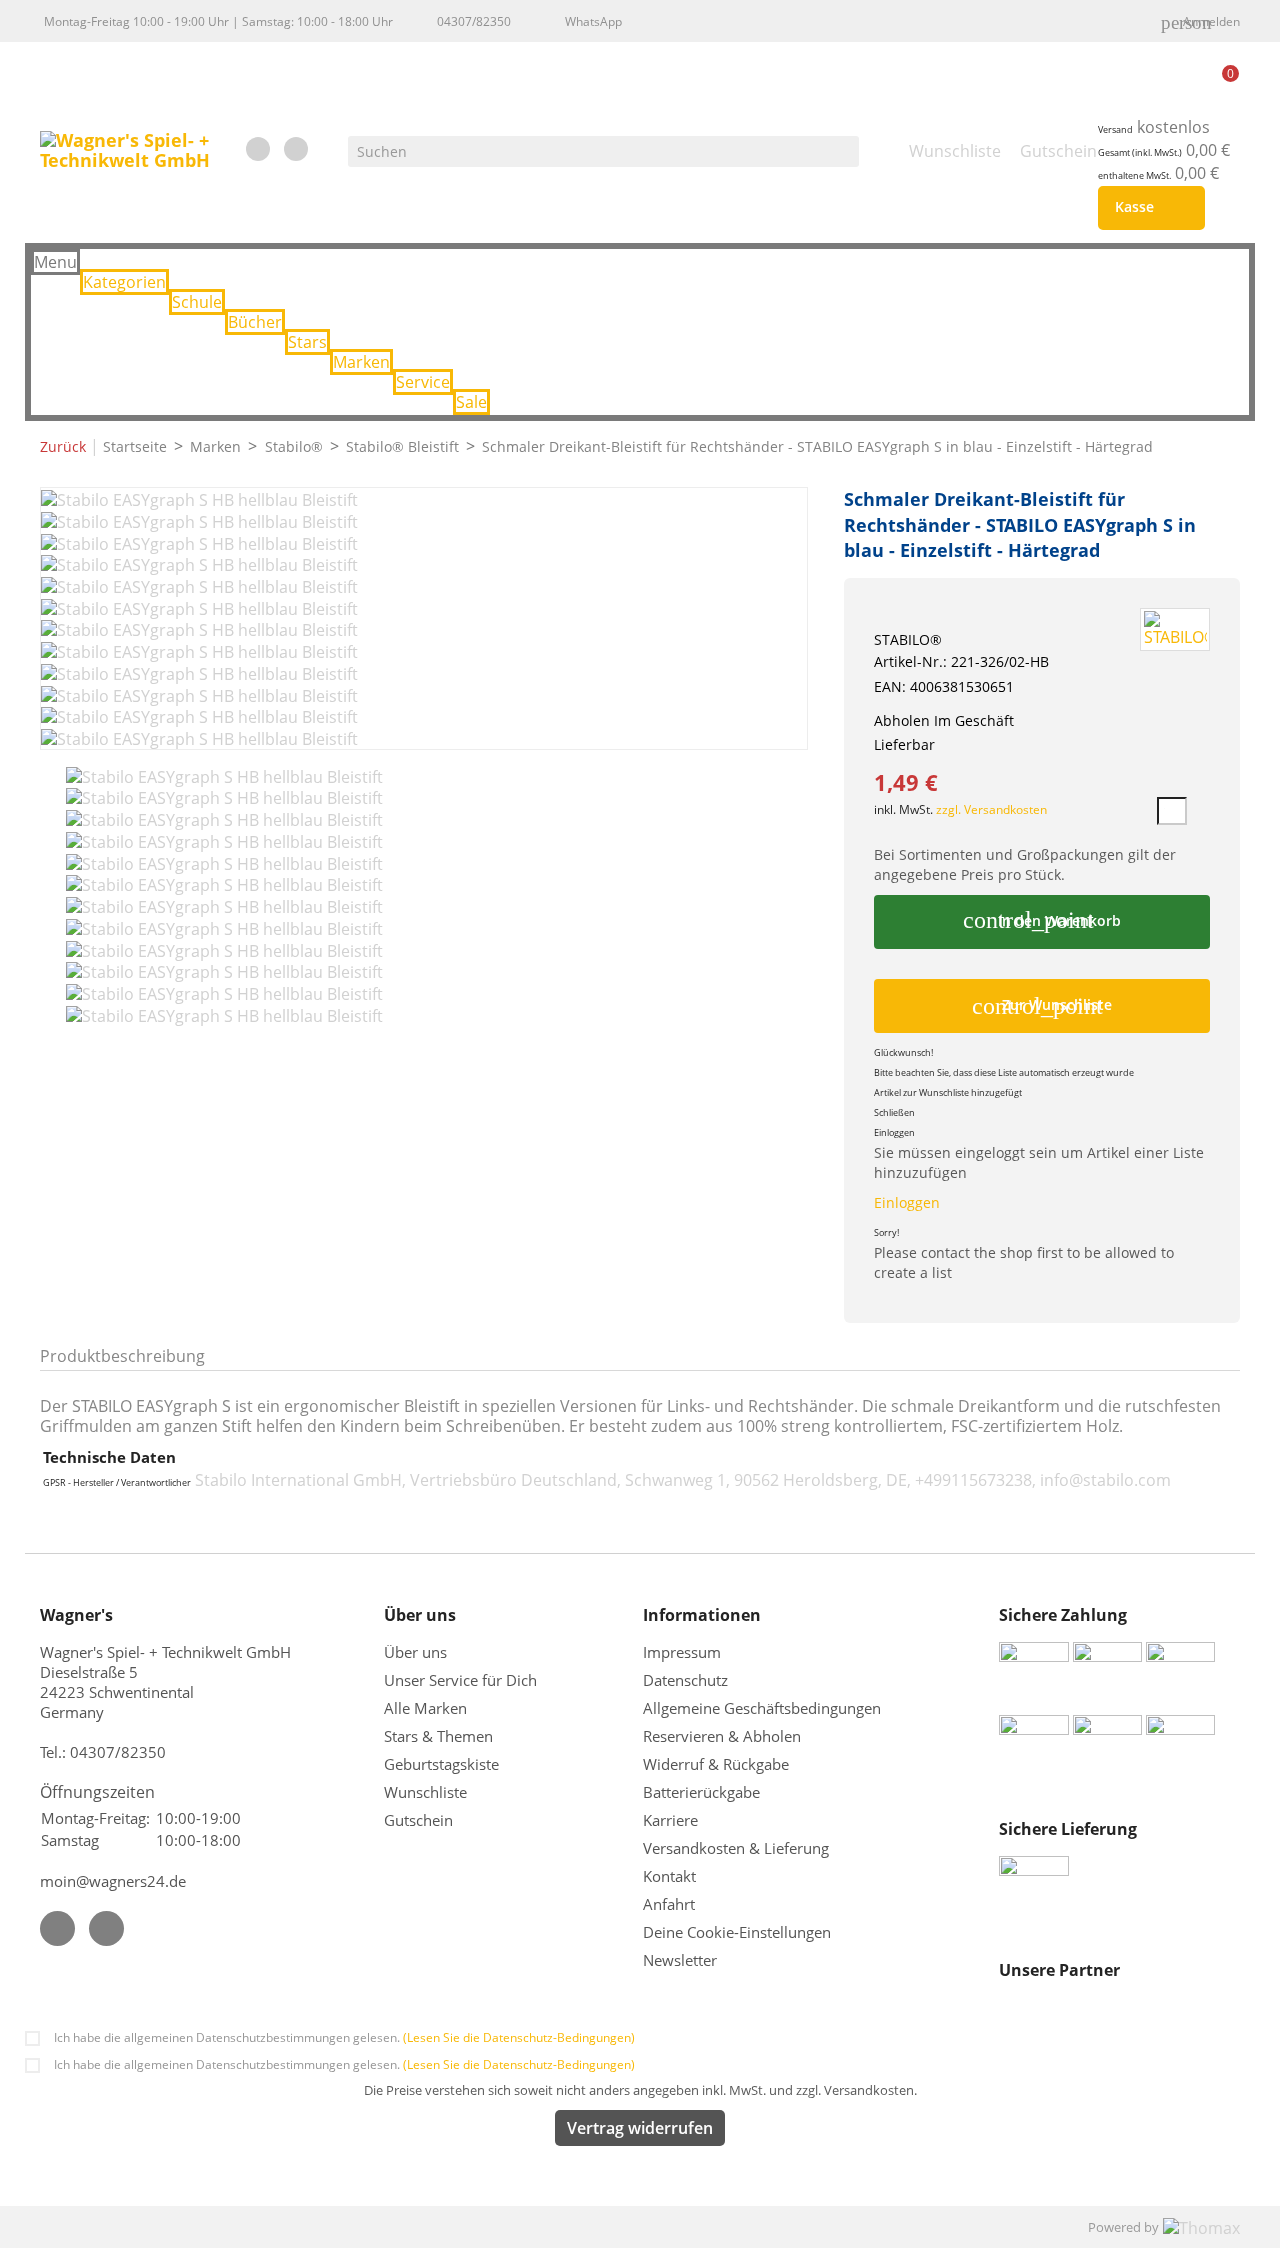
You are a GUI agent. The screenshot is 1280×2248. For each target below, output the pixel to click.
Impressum (682, 1652)
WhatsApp (593, 21)
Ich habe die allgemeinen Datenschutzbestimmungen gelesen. (344, 2037)
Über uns (417, 1652)
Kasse (1147, 208)
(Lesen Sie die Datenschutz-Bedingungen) (519, 2037)
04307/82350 (474, 21)
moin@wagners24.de (113, 1881)
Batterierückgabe (701, 1792)
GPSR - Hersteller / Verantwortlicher (117, 1483)
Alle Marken (425, 1708)
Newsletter (680, 1960)
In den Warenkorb (1041, 920)
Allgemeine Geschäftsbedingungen (762, 1708)
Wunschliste (425, 1792)
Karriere (670, 1820)
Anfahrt (669, 1904)
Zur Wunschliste (1042, 1006)
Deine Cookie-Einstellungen (737, 1932)
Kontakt (669, 1876)
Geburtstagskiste (441, 1764)
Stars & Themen (438, 1736)
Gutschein (418, 1820)
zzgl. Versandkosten (991, 809)
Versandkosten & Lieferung (736, 1848)
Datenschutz (685, 1680)
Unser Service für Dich (460, 1680)
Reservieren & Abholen (722, 1736)
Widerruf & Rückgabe (716, 1764)
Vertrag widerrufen (640, 2128)
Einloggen (907, 1202)
